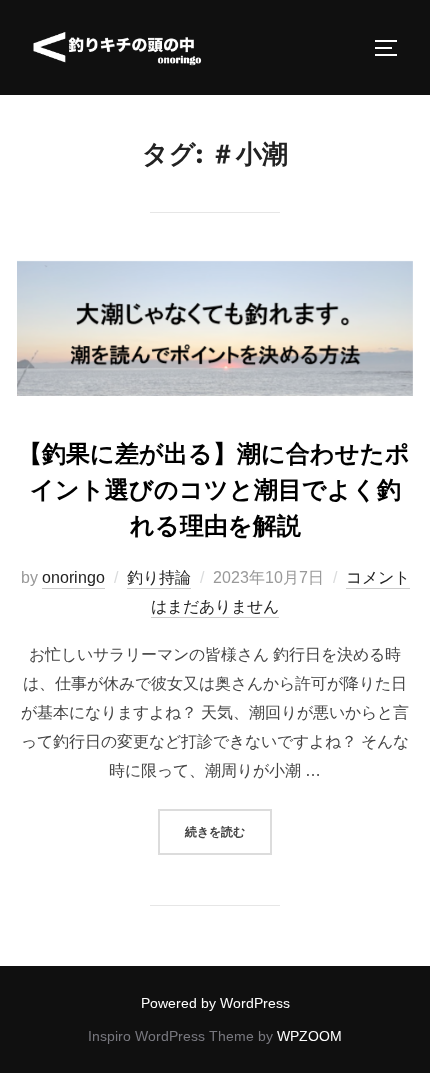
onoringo (73, 577)
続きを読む (228, 831)
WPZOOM (309, 1036)
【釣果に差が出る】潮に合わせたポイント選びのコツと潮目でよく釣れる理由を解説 (214, 489)
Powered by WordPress (215, 1003)
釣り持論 (159, 577)
